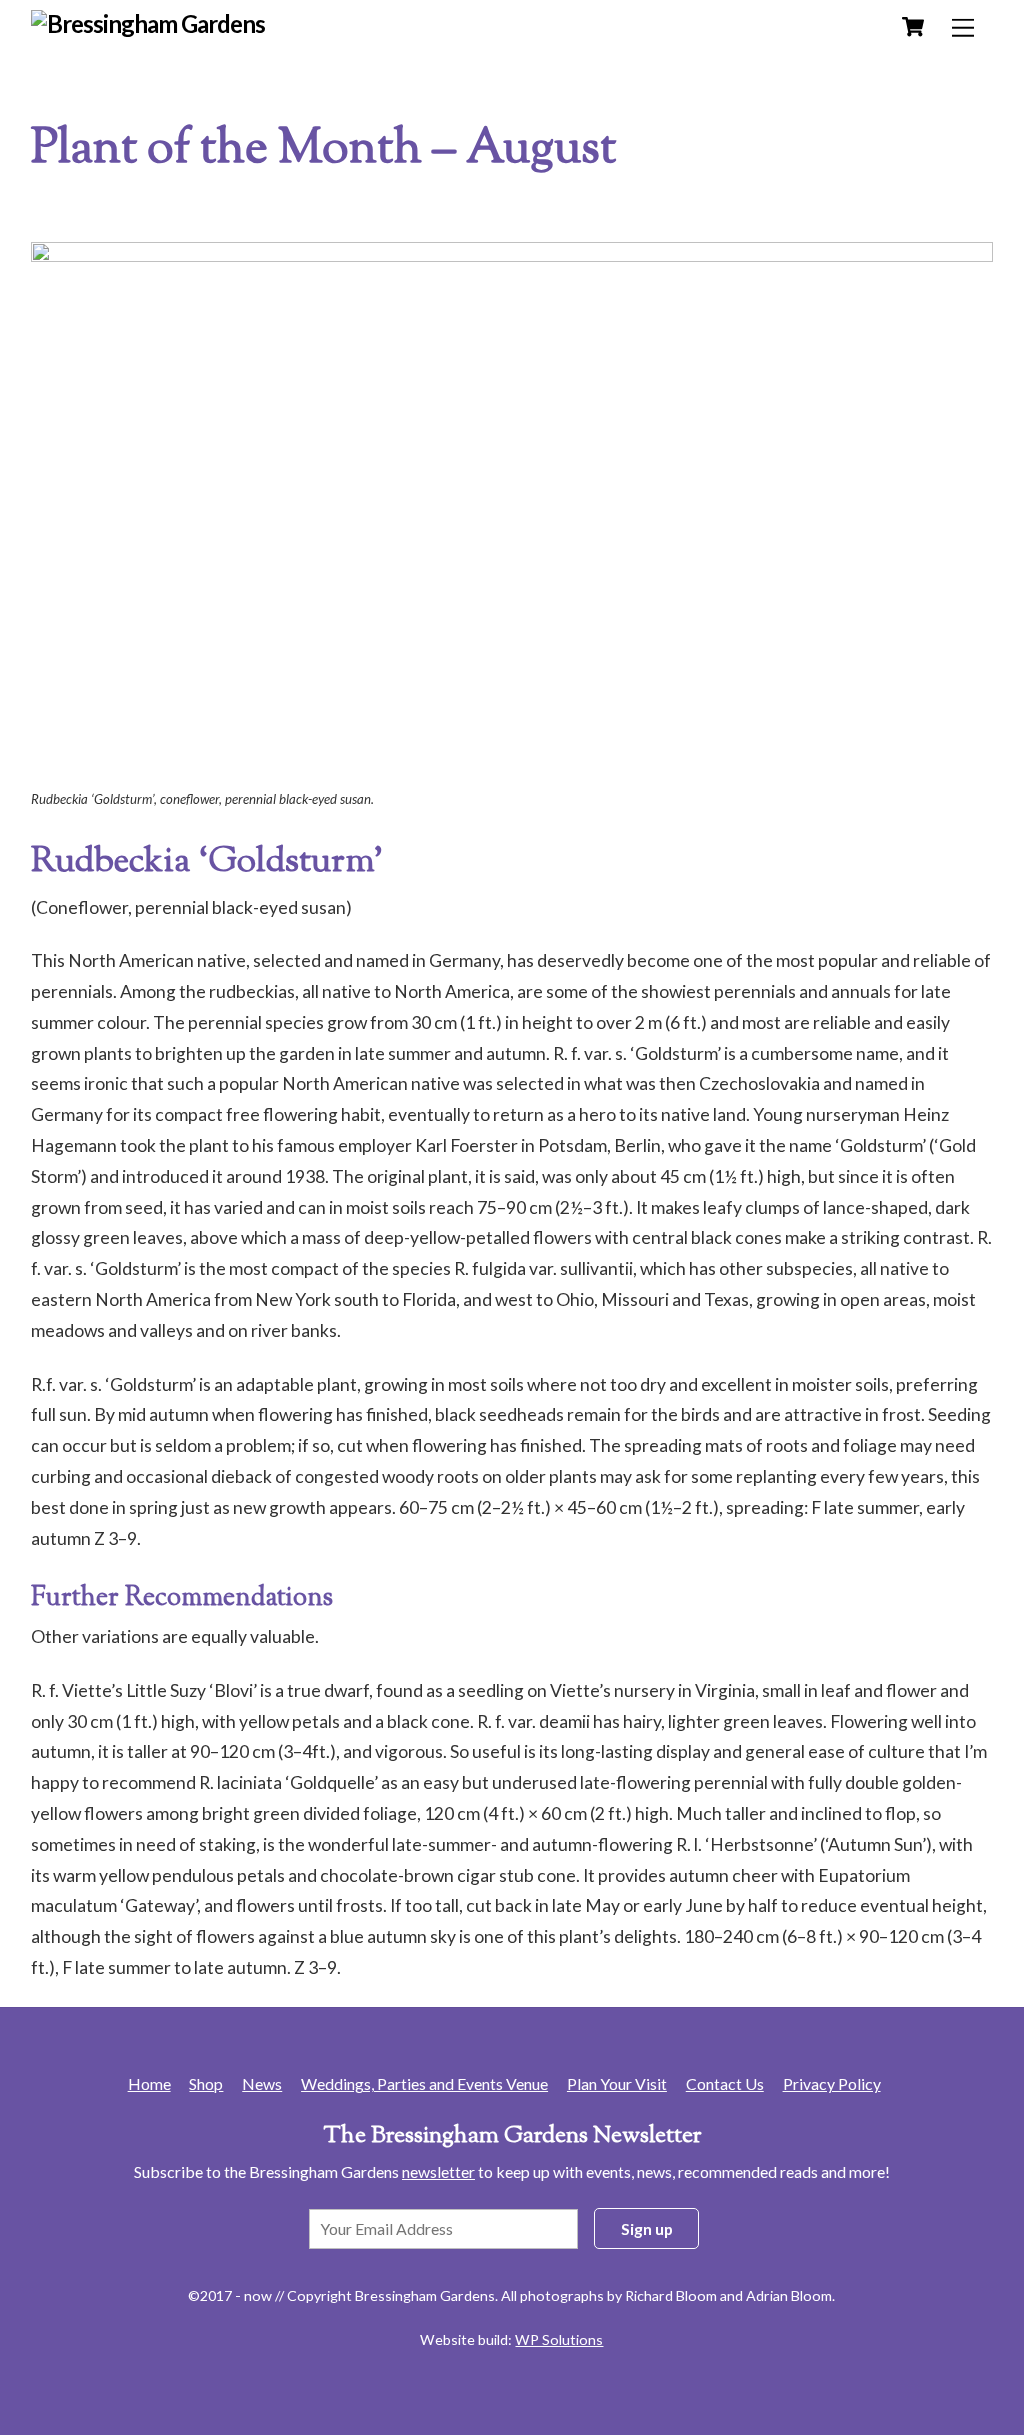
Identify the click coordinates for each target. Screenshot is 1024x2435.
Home (149, 2083)
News (262, 2083)
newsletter (438, 2171)
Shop (206, 2083)
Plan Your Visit (617, 2083)
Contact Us (725, 2083)
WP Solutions (559, 2339)
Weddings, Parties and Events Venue (424, 2083)
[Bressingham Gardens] (148, 23)
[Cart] (913, 27)
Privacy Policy (832, 2083)
